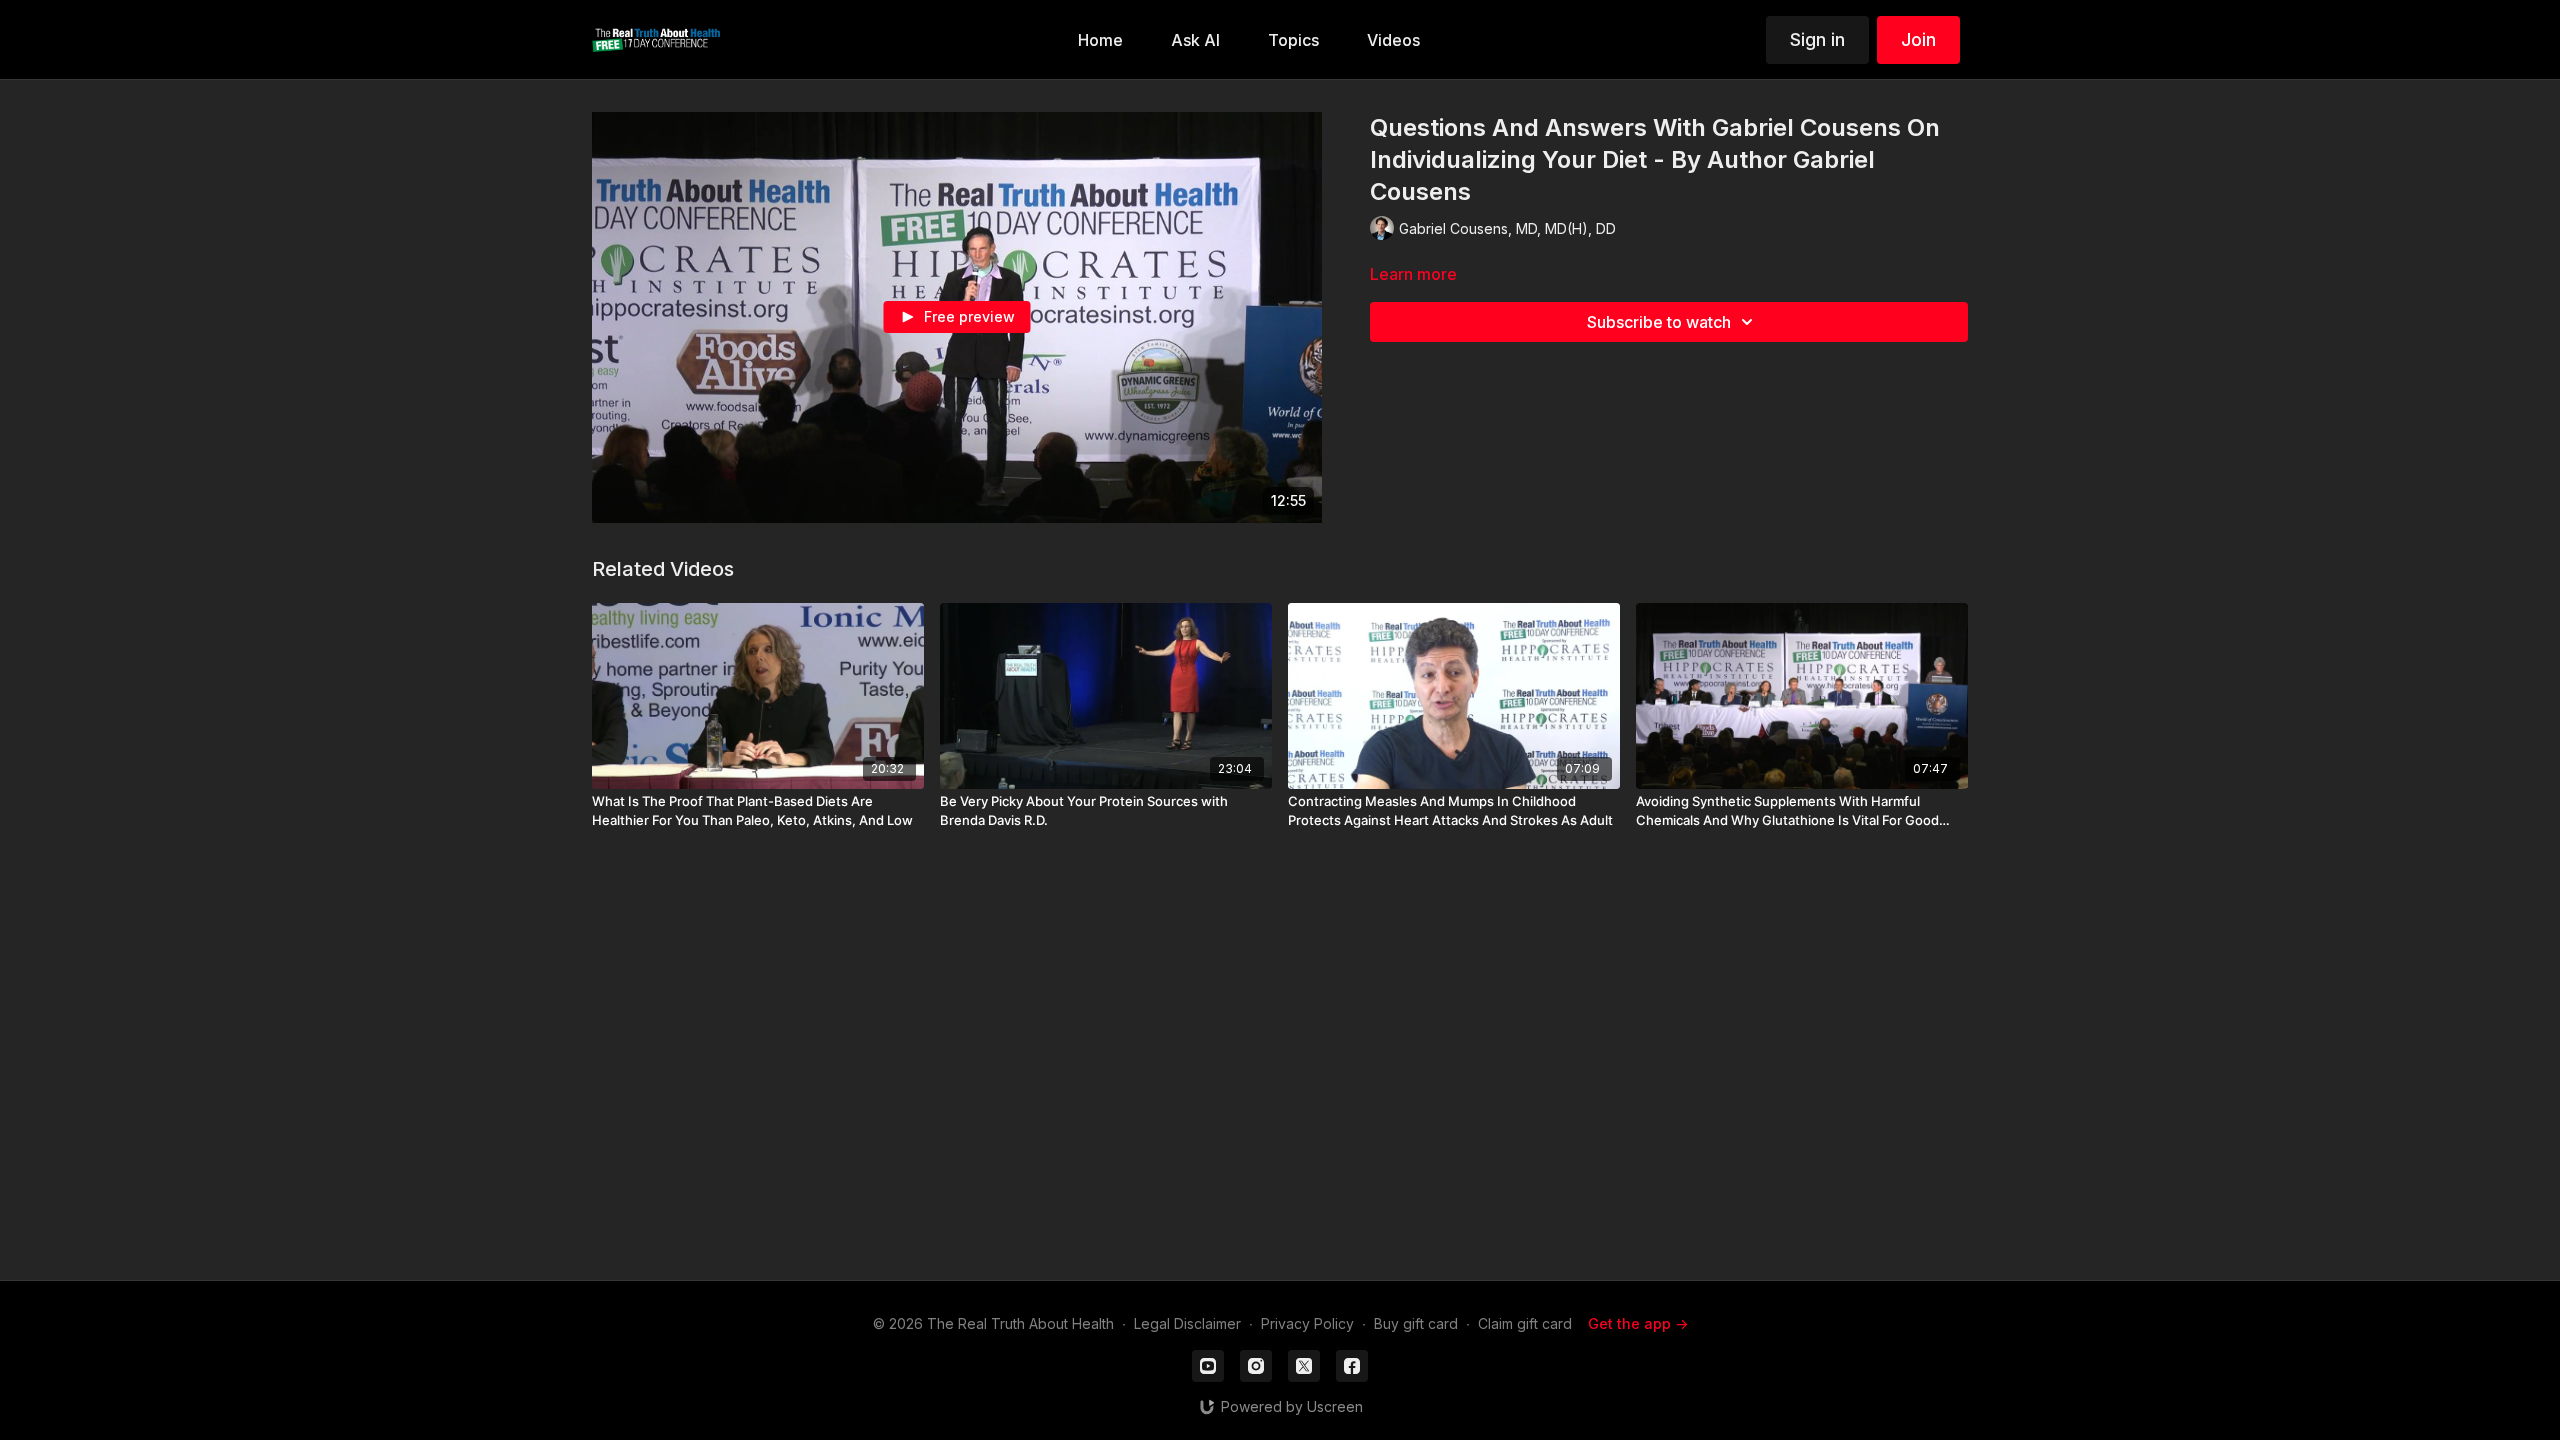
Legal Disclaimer (1187, 1323)
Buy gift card (1416, 1323)
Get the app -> (1638, 1323)
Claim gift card (1525, 1323)
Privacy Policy (1307, 1323)
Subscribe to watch (1659, 322)
